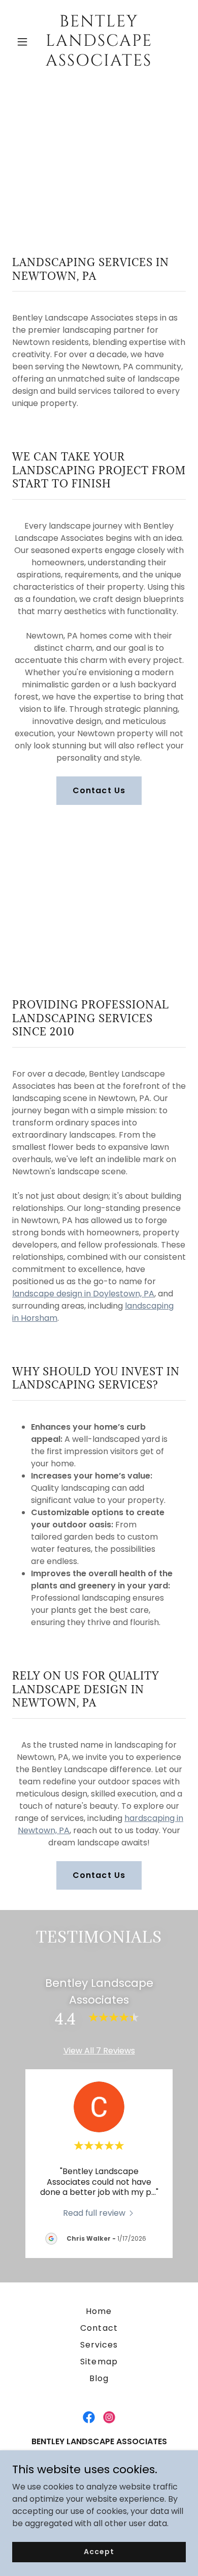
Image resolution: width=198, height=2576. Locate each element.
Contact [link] (99, 2328)
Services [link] (99, 2345)
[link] (99, 63)
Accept (99, 2552)
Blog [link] (99, 2378)
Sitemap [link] (99, 2362)
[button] (25, 42)
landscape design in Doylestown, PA (83, 1294)
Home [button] (99, 2311)
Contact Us (99, 790)
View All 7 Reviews (99, 2051)
